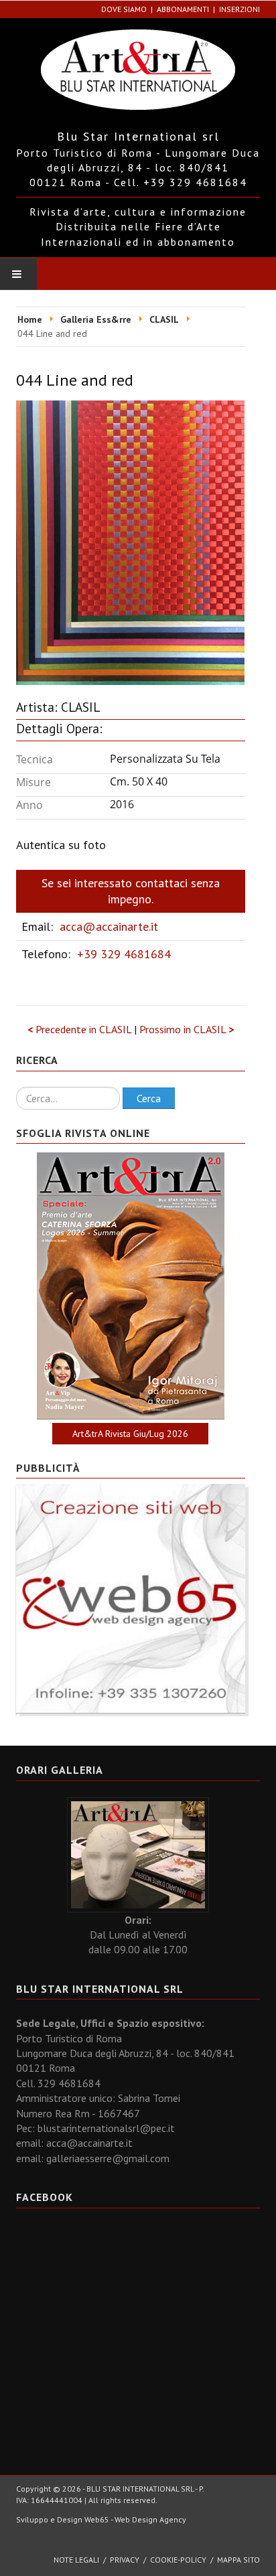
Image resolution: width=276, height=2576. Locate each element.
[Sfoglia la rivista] (131, 1286)
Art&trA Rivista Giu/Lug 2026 (130, 1434)
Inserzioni (239, 9)
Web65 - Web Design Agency (135, 2519)
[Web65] (131, 1598)
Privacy (125, 2560)
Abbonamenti (183, 9)
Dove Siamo (124, 9)
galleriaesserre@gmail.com (108, 2158)
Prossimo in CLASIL (187, 1029)
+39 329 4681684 (124, 954)
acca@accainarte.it (109, 926)
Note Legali (76, 2560)
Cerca (149, 1098)
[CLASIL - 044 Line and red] (130, 541)
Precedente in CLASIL (81, 1029)
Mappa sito (238, 2560)
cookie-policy (178, 2560)
